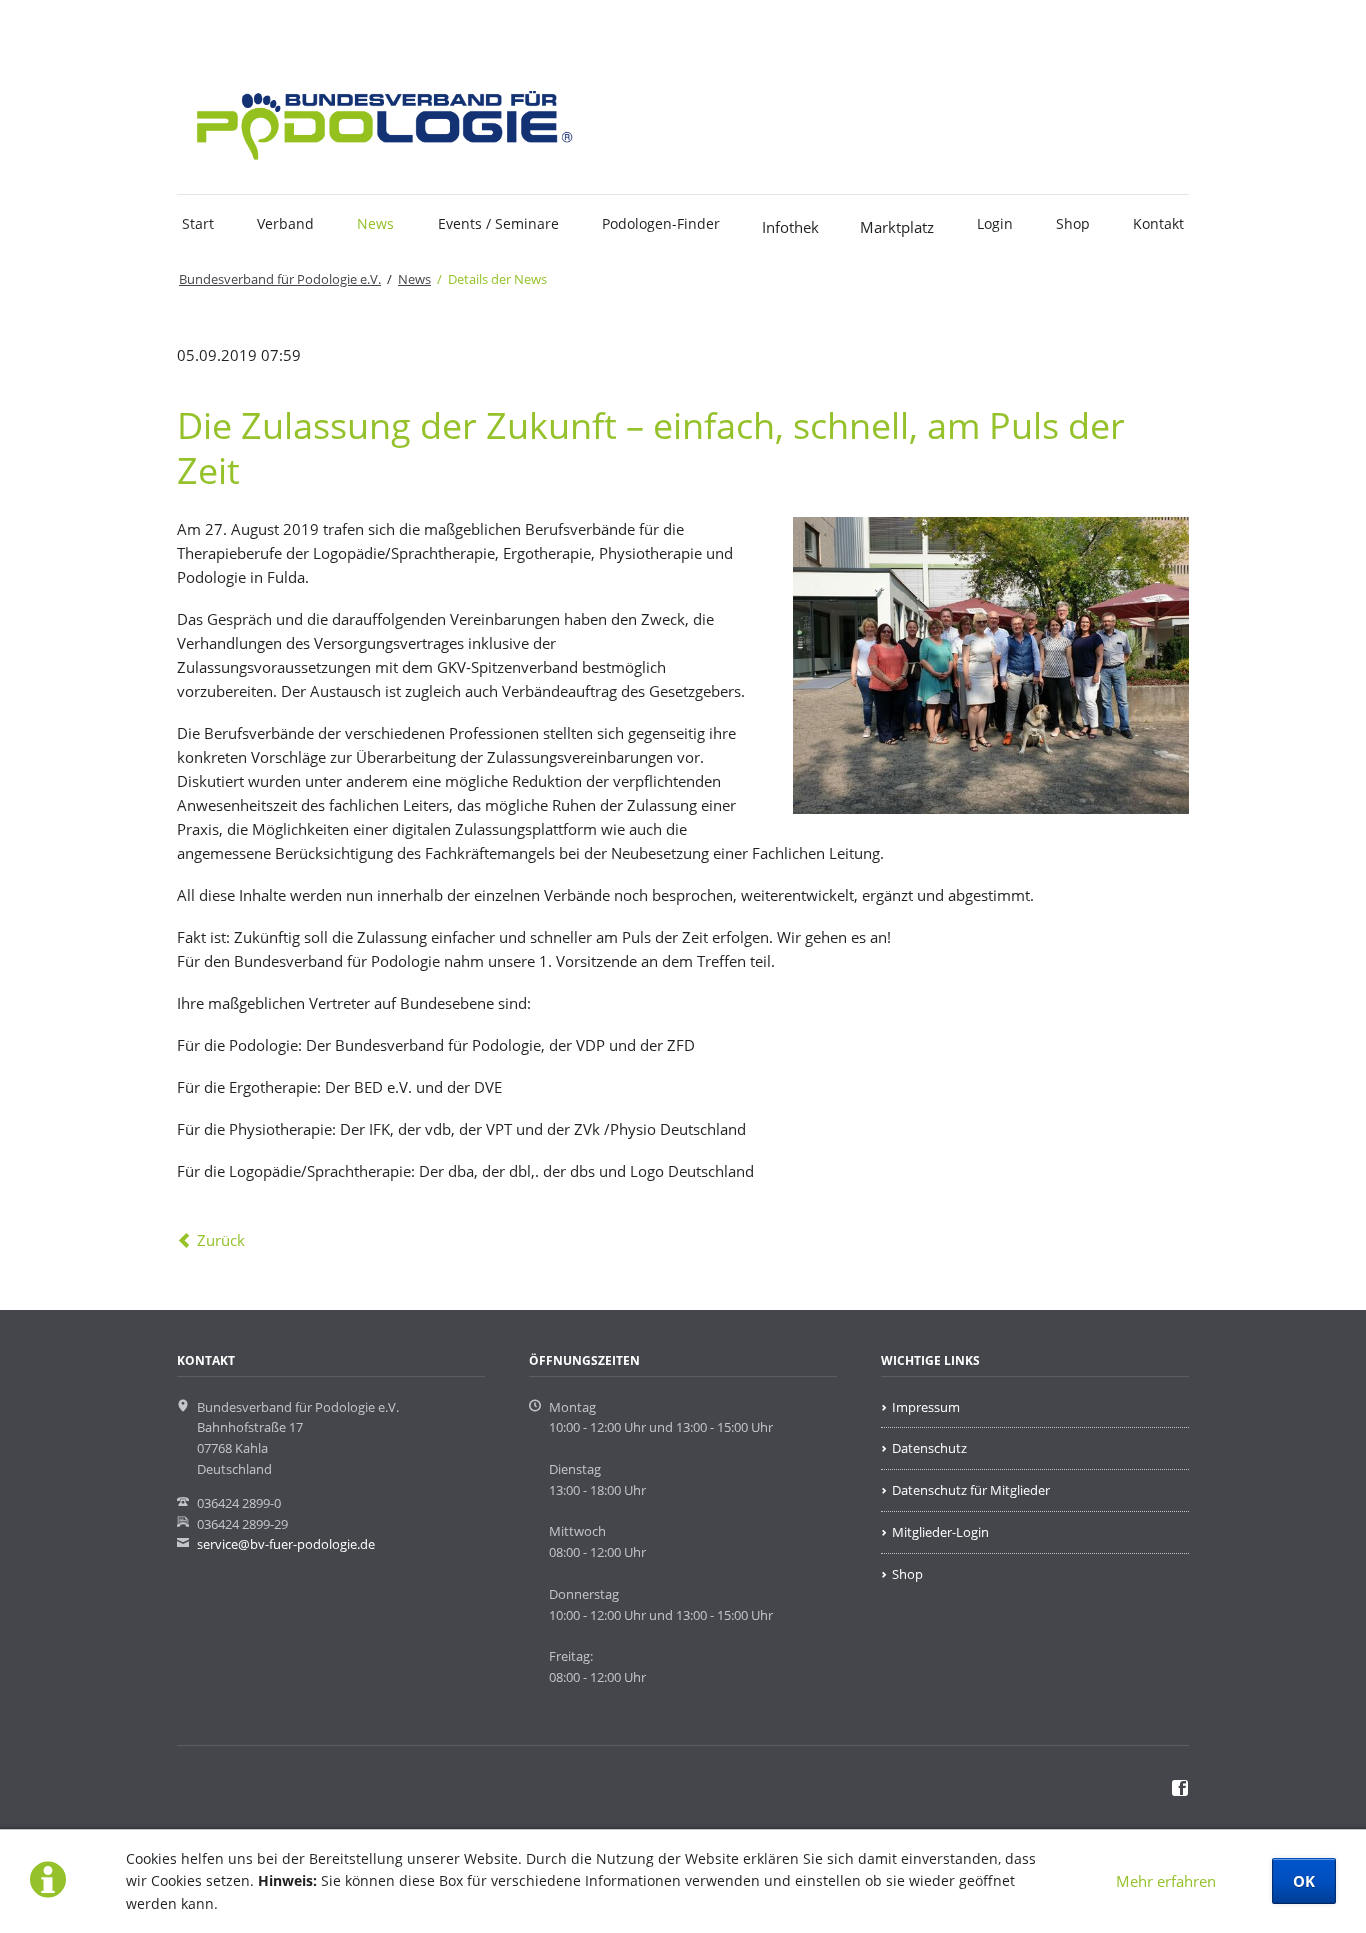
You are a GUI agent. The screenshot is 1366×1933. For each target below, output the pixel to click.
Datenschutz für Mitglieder (971, 1490)
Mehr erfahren (1166, 1881)
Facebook (231, 27)
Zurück (221, 1240)
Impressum (926, 1407)
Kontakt (1158, 223)
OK (1304, 1881)
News (375, 223)
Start (198, 223)
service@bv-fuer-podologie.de (286, 1544)
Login (995, 223)
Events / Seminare (498, 223)
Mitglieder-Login (940, 1532)
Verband (285, 223)
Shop (1073, 223)
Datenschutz (929, 1448)
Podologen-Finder (661, 223)
